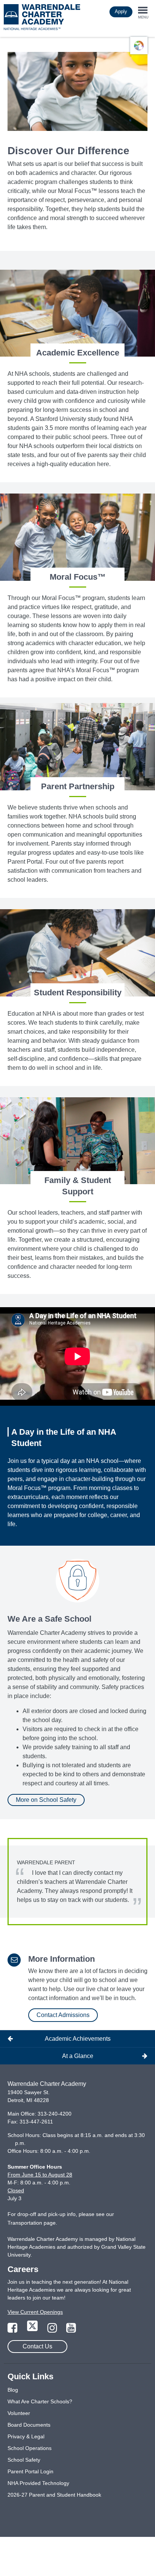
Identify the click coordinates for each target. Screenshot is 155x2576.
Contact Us (37, 2346)
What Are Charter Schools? (40, 2401)
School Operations (30, 2448)
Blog (13, 2390)
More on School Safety (46, 1800)
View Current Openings (35, 2312)
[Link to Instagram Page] (53, 2330)
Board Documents (29, 2425)
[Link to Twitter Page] (33, 2330)
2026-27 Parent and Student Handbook (54, 2495)
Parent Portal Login (30, 2471)
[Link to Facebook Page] (13, 2330)
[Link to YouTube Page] (71, 2330)
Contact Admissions (63, 2015)
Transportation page (32, 2223)
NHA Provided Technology (38, 2483)
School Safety (24, 2460)
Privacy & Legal (26, 2436)
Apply (121, 11)
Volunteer (19, 2413)
